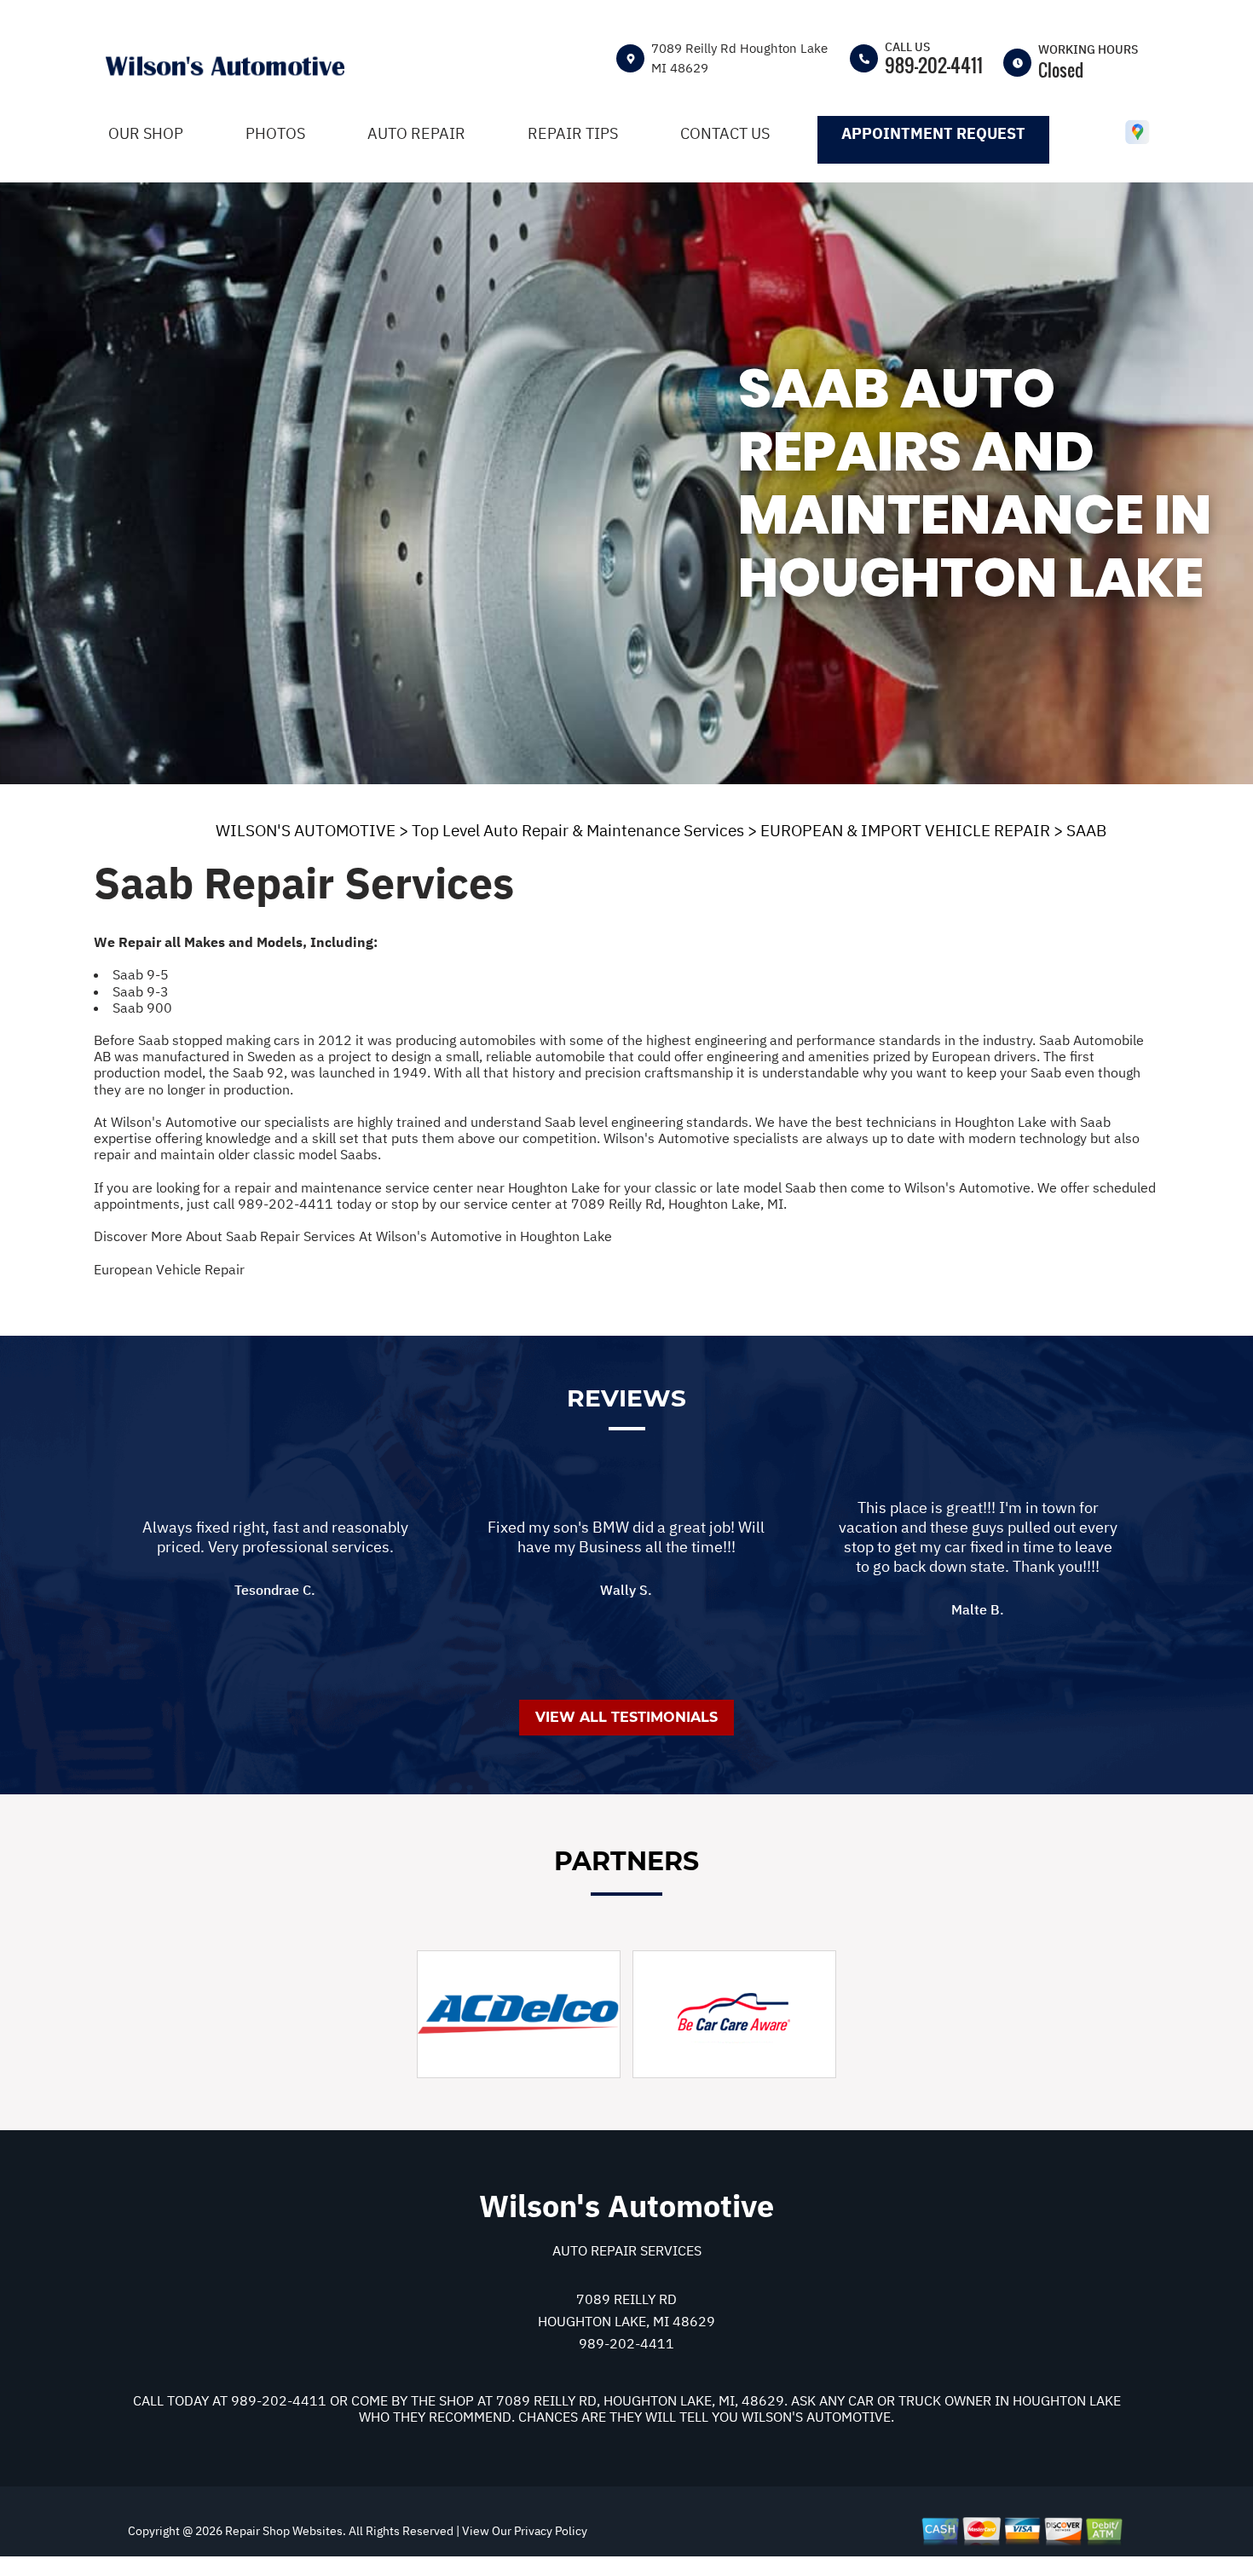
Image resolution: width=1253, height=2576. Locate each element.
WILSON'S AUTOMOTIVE (306, 830)
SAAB (1086, 830)
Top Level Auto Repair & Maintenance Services (578, 830)
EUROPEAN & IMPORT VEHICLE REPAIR (905, 830)
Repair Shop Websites (283, 2531)
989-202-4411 (934, 65)
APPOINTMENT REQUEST (933, 133)
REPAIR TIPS (573, 133)
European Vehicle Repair (169, 1269)
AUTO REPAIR (416, 133)
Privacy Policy (551, 2531)
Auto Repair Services (627, 2250)
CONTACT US (725, 133)
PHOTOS (275, 133)
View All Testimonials (626, 1717)
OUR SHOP (146, 133)
